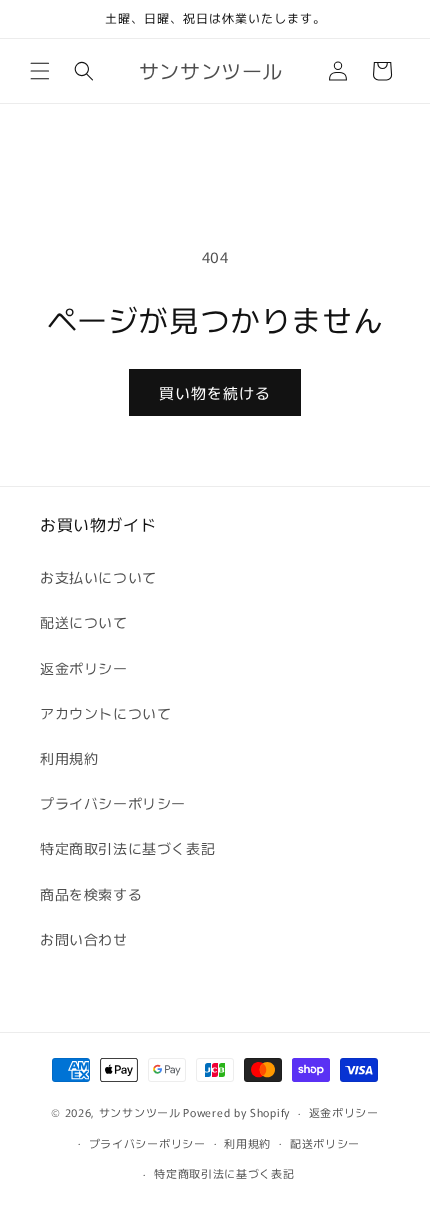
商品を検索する (91, 894)
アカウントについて (105, 713)
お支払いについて (98, 577)
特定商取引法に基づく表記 (127, 848)
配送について (84, 622)
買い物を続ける (215, 392)
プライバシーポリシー (113, 803)
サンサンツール (140, 1112)
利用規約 (69, 758)
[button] (40, 71)
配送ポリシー (325, 1143)
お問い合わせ (84, 939)
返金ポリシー (84, 668)
